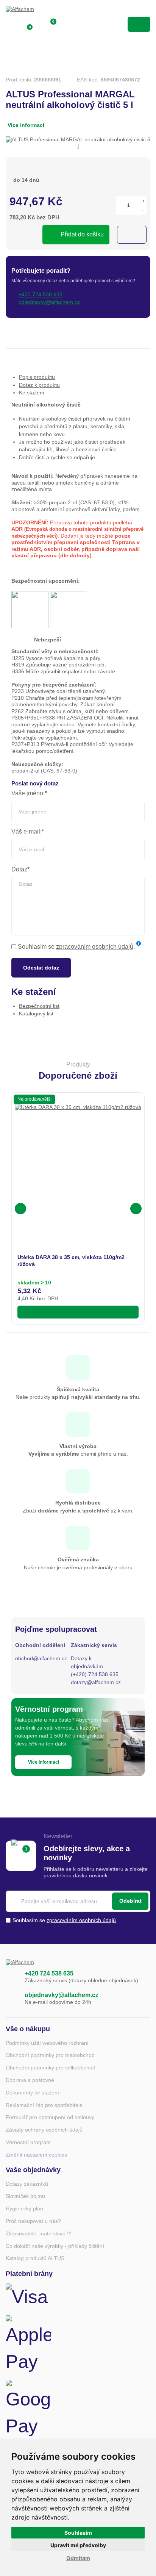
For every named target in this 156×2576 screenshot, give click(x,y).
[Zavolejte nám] (11, 1977)
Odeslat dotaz (41, 968)
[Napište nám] (11, 1999)
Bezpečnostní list (39, 1006)
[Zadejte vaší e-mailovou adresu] (78, 1901)
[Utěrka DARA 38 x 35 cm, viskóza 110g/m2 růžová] (78, 1167)
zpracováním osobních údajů (95, 947)
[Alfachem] (36, 11)
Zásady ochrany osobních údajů (44, 2130)
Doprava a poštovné (30, 2080)
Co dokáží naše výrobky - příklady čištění (55, 2246)
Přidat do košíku (82, 234)
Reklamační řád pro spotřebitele (44, 2105)
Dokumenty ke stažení (32, 2093)
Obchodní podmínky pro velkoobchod (51, 2068)
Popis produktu (37, 377)
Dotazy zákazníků (27, 2184)
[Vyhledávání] (67, 24)
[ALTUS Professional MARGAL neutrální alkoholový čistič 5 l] (78, 143)
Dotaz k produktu (39, 385)
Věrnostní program (28, 2142)
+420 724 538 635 (49, 1973)
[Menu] (139, 24)
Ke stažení (32, 393)
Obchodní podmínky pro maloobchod (50, 2055)
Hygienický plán (24, 2208)
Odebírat (130, 1901)
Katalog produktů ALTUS (35, 2258)
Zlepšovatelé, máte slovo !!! (39, 2233)
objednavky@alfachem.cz (62, 1995)
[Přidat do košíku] (78, 1312)
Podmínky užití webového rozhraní (47, 2043)
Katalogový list (36, 1014)
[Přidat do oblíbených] (132, 235)
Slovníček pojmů (25, 2196)
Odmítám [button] (78, 2558)
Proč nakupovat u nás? (33, 2221)
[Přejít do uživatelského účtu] (10, 24)
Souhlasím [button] (78, 2533)
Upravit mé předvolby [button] (78, 2545)
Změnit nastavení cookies (36, 2155)
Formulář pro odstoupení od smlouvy (50, 2117)
